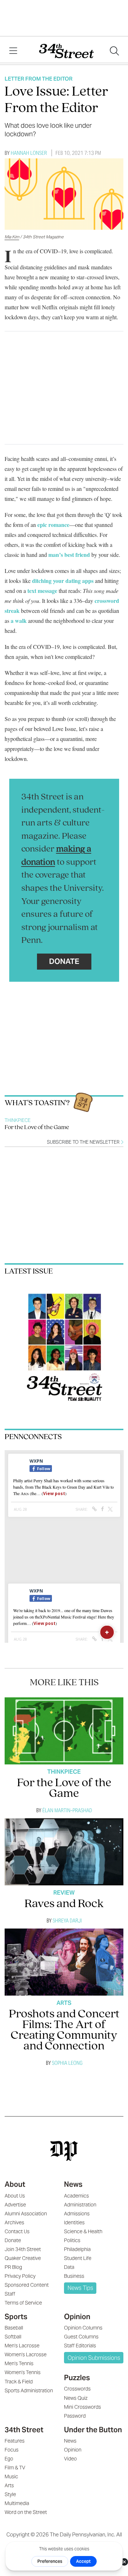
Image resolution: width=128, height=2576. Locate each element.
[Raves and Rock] (64, 1852)
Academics (76, 2196)
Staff (10, 2294)
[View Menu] (13, 51)
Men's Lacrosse (22, 2346)
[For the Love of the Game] (64, 1731)
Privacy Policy (20, 2276)
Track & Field (19, 2382)
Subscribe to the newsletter (84, 1142)
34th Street (24, 2430)
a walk (19, 621)
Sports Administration (29, 2390)
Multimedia (17, 2503)
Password (75, 2416)
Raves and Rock (64, 1904)
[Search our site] (114, 51)
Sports (16, 2317)
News (73, 2184)
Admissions (77, 2214)
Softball (13, 2337)
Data (69, 2267)
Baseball (14, 2328)
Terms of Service (23, 2303)
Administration (80, 2205)
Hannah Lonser (29, 153)
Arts (64, 2003)
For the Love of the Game (37, 1128)
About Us (15, 2196)
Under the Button (93, 2430)
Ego (9, 2459)
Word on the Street (26, 2512)
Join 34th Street (23, 2249)
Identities (74, 2222)
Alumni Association (26, 2214)
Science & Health (83, 2231)
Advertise (15, 2205)
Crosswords (77, 2389)
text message (42, 591)
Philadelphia (77, 2249)
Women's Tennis (23, 2372)
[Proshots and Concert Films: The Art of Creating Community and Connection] (64, 1962)
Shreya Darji (67, 1920)
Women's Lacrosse (26, 2354)
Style (10, 2494)
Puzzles (77, 2378)
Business (74, 2276)
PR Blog (13, 2267)
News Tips (80, 2288)
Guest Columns (81, 2337)
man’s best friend (69, 555)
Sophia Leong (67, 2063)
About (15, 2184)
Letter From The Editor (39, 79)
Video (70, 2459)
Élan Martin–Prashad (67, 1810)
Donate (64, 961)
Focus (12, 2450)
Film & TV (15, 2468)
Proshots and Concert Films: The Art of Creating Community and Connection (64, 2030)
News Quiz (76, 2398)
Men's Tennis (19, 2363)
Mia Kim (12, 237)
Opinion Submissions (94, 2358)
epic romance (53, 525)
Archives (14, 2222)
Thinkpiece (18, 1120)
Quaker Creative (23, 2258)
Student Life (78, 2258)
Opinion (77, 2317)
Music (11, 2476)
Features (15, 2441)
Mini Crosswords (82, 2407)
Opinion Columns (83, 2328)
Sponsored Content (27, 2285)
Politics (72, 2240)
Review (64, 1893)
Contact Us (17, 2231)
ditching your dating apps (63, 581)
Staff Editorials (80, 2346)
